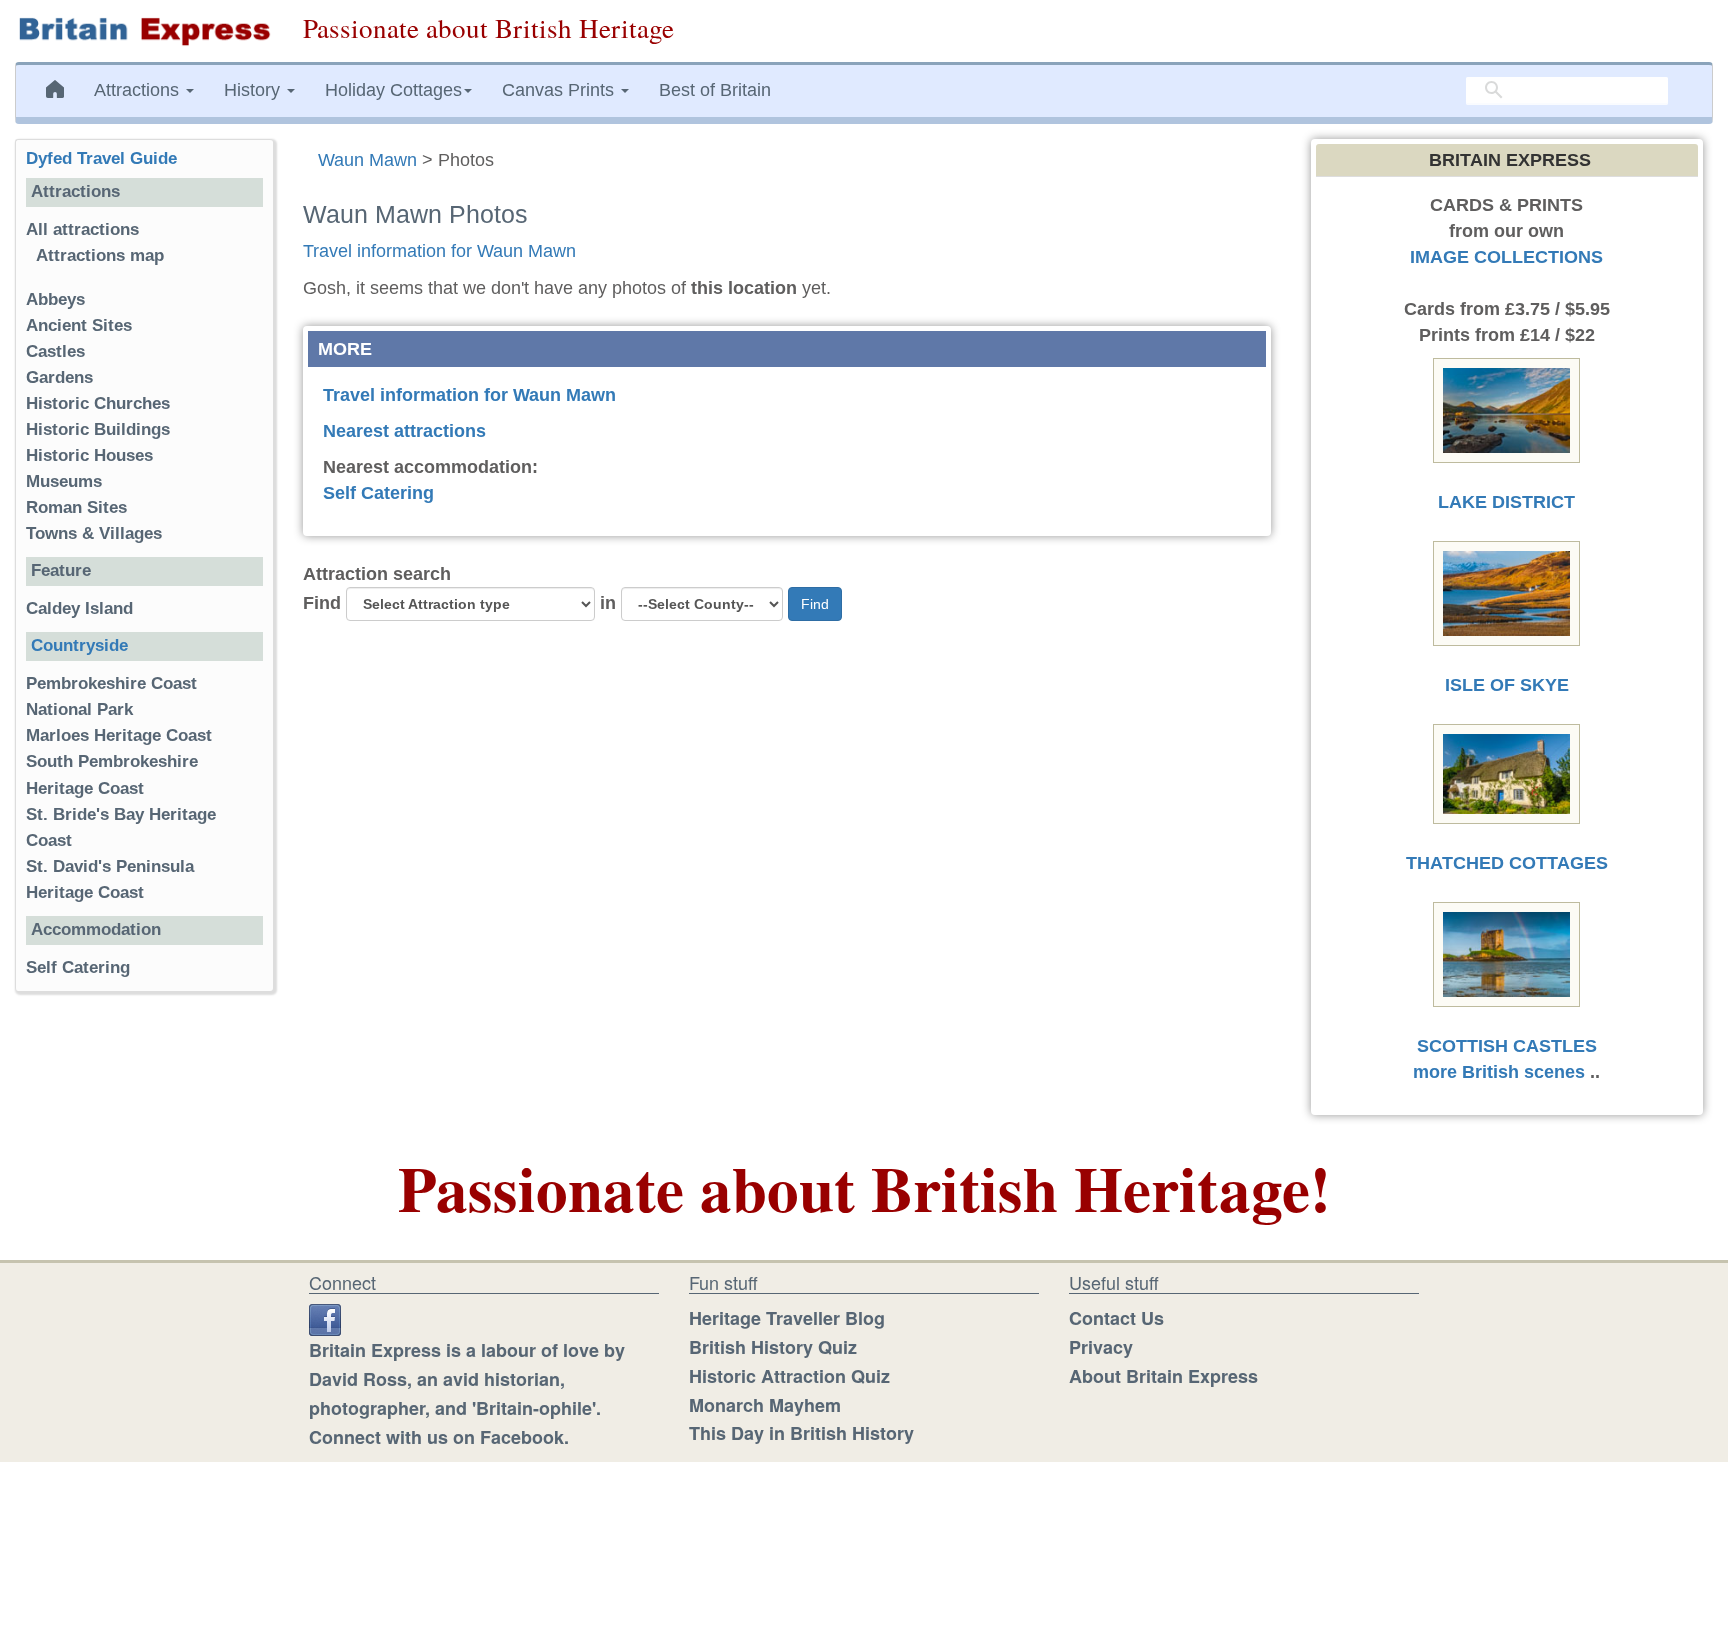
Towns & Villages (94, 533)
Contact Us (1116, 1318)
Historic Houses (89, 455)
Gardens (59, 377)
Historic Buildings (98, 429)
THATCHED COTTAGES (1507, 863)
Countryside (79, 645)
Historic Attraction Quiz (789, 1376)
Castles (55, 351)
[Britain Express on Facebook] (325, 1318)
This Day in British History (801, 1433)
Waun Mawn (367, 160)
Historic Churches (98, 403)
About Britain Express (1163, 1376)
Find (322, 603)
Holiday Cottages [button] (393, 90)
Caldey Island (79, 608)
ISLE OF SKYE (1507, 685)
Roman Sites (76, 507)
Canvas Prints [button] (560, 90)
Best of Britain (715, 90)
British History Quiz (773, 1347)
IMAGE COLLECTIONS (1506, 257)
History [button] (254, 90)
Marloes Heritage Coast (119, 735)
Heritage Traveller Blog (787, 1318)
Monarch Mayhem (765, 1405)
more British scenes (1499, 1072)
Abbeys (55, 299)
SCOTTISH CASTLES (1507, 1046)
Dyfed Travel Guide (101, 158)
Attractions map (100, 255)
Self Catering (378, 493)
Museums (64, 481)
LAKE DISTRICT (1506, 502)
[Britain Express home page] (144, 31)
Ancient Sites (79, 325)
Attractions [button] (139, 90)
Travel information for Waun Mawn (439, 251)
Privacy (1101, 1347)
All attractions (82, 229)
